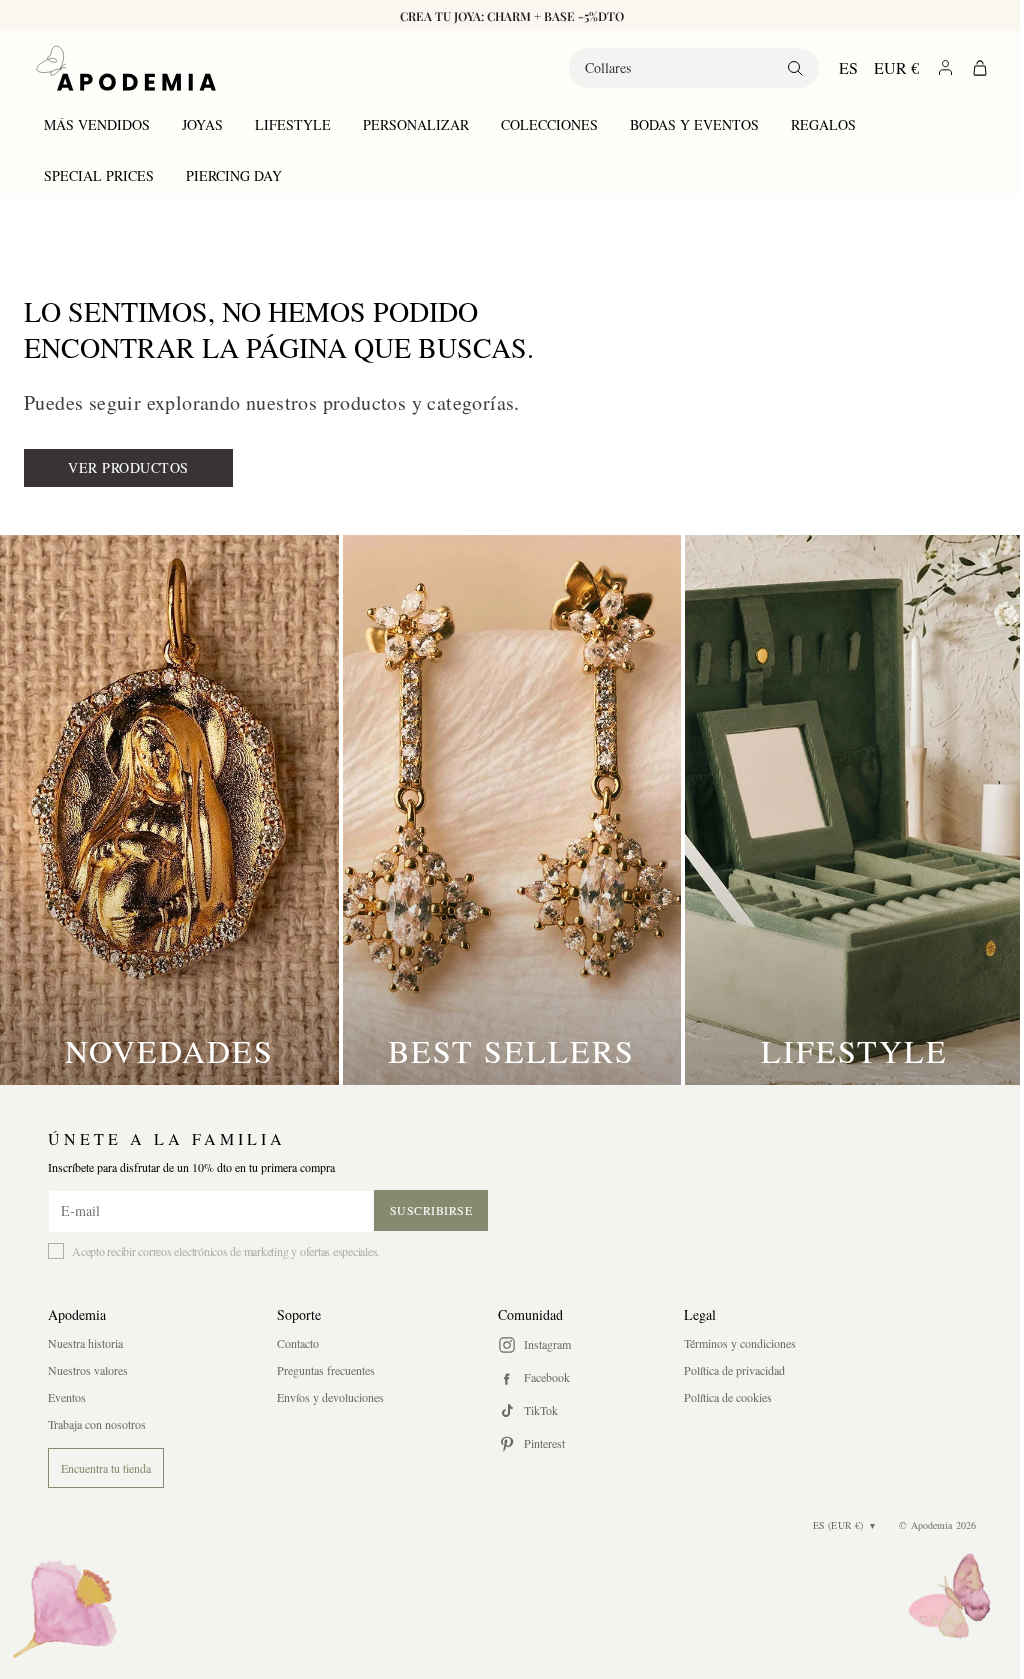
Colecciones (549, 124)
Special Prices (99, 175)
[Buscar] (780, 68)
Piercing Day (234, 175)
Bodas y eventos (694, 124)
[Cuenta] (930, 67)
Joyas (202, 124)
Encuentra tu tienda (106, 1468)
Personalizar (416, 124)
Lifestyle (293, 124)
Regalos (823, 124)
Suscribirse (431, 1210)
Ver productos (128, 467)
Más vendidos (97, 124)
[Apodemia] (126, 68)
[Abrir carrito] (965, 68)
